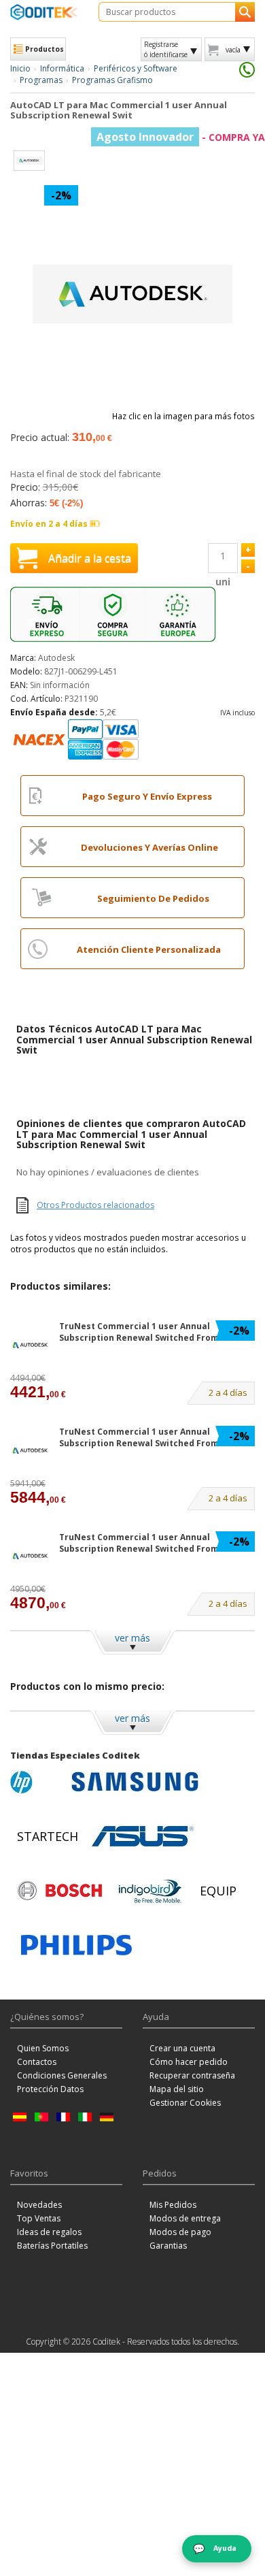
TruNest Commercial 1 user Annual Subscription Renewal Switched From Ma (146, 1332)
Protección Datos (50, 2089)
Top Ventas (39, 2218)
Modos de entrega (185, 2218)
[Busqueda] (245, 12)
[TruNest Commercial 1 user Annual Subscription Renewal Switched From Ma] (31, 1345)
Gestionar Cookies (185, 2103)
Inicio (20, 68)
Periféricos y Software (136, 68)
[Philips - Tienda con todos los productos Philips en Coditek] (76, 1945)
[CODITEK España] (44, 12)
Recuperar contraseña (192, 2075)
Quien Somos (43, 2048)
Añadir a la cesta (90, 558)
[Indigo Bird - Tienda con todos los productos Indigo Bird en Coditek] (150, 1891)
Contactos (37, 2062)
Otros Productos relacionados (95, 1205)
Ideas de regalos (49, 2232)
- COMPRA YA (181, 137)
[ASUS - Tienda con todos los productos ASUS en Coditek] (143, 1836)
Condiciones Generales (62, 2075)
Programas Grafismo (112, 80)
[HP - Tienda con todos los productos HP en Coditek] (37, 1782)
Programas (41, 80)
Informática (62, 68)
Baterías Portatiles (52, 2246)
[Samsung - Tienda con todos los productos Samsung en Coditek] (135, 1782)
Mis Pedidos (173, 2205)
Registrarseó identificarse (166, 49)
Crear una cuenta (182, 2048)
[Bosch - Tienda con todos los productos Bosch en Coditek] (60, 1891)
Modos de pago (180, 2232)
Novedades (39, 2205)
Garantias (168, 2246)
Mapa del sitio (177, 2089)
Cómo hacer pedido (189, 2062)
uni (223, 582)
